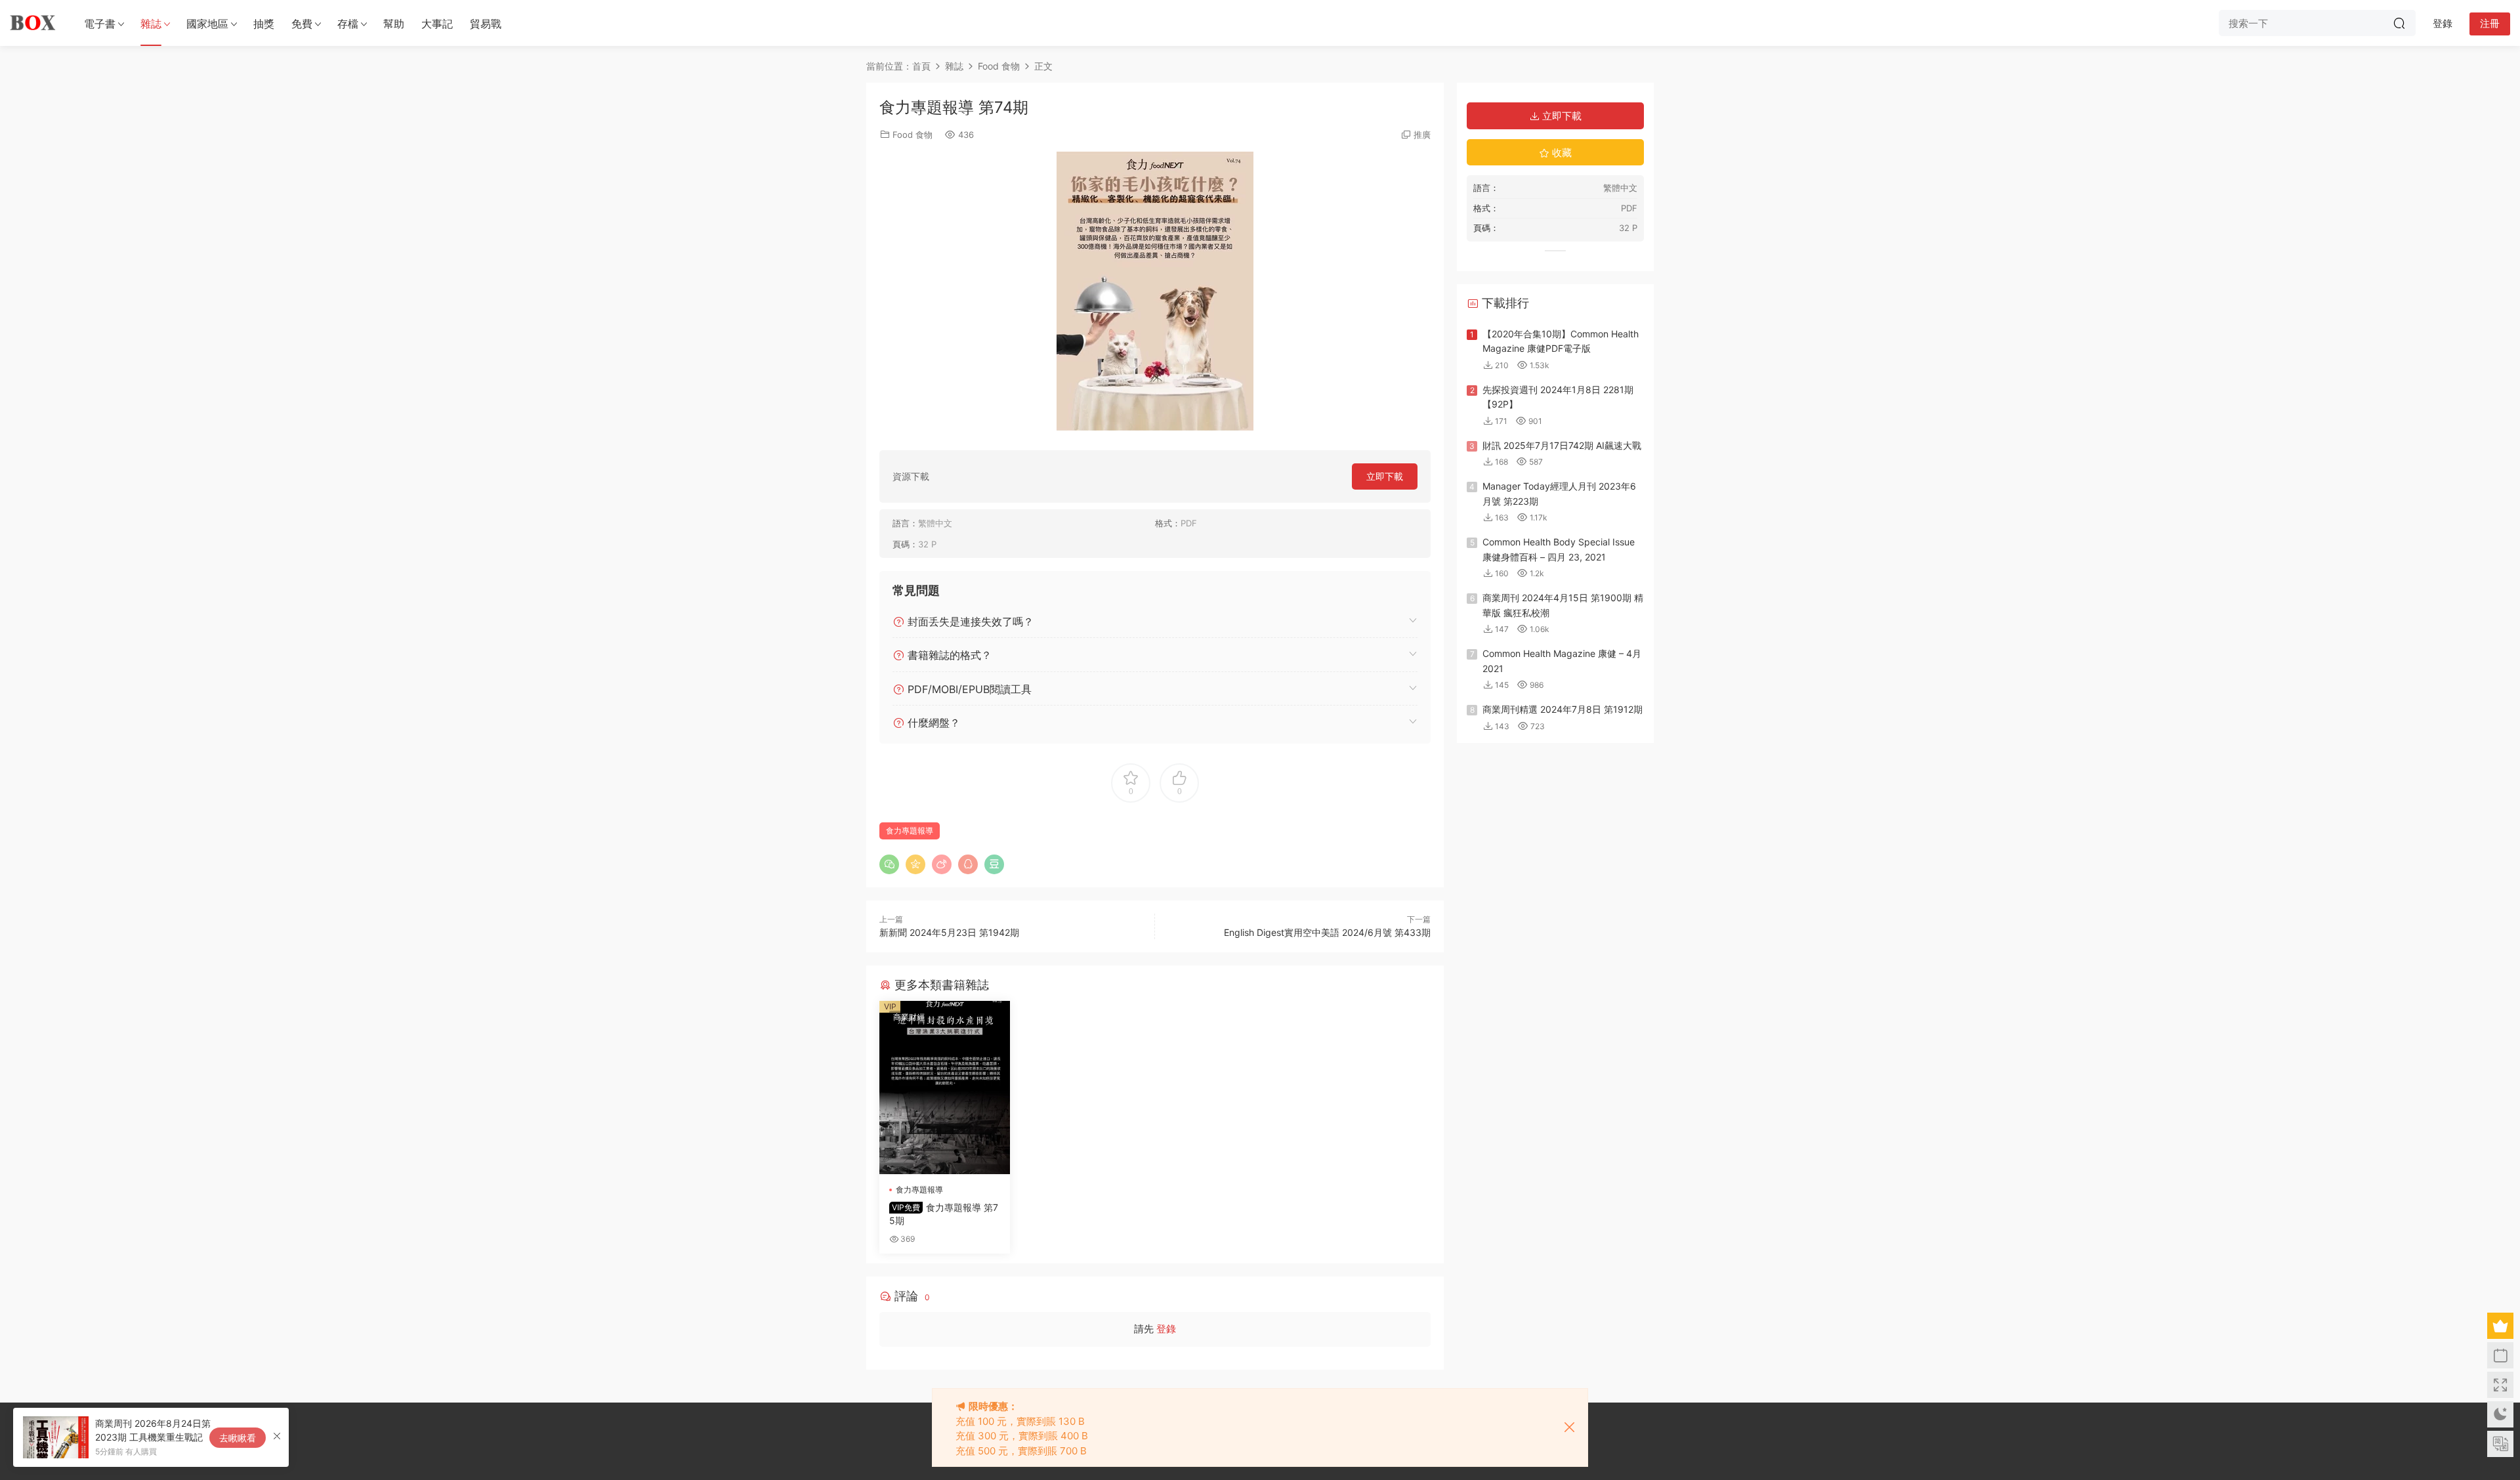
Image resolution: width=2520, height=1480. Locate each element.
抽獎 (264, 24)
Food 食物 (913, 135)
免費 (302, 24)
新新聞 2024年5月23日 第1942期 (949, 932)
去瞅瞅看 (238, 1438)
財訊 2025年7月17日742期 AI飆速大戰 (1562, 445)
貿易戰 (486, 24)
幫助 (394, 24)
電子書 (100, 24)
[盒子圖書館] (33, 23)
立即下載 (1385, 476)
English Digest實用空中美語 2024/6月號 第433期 (1327, 932)
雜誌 (151, 24)
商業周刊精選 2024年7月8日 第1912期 (1563, 709)
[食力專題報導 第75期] (945, 1088)
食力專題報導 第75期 (944, 1214)
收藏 (1561, 153)
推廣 (1422, 135)
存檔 (348, 24)
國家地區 (207, 24)
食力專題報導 (910, 831)
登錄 (1166, 1329)
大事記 (437, 24)
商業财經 (909, 1017)
